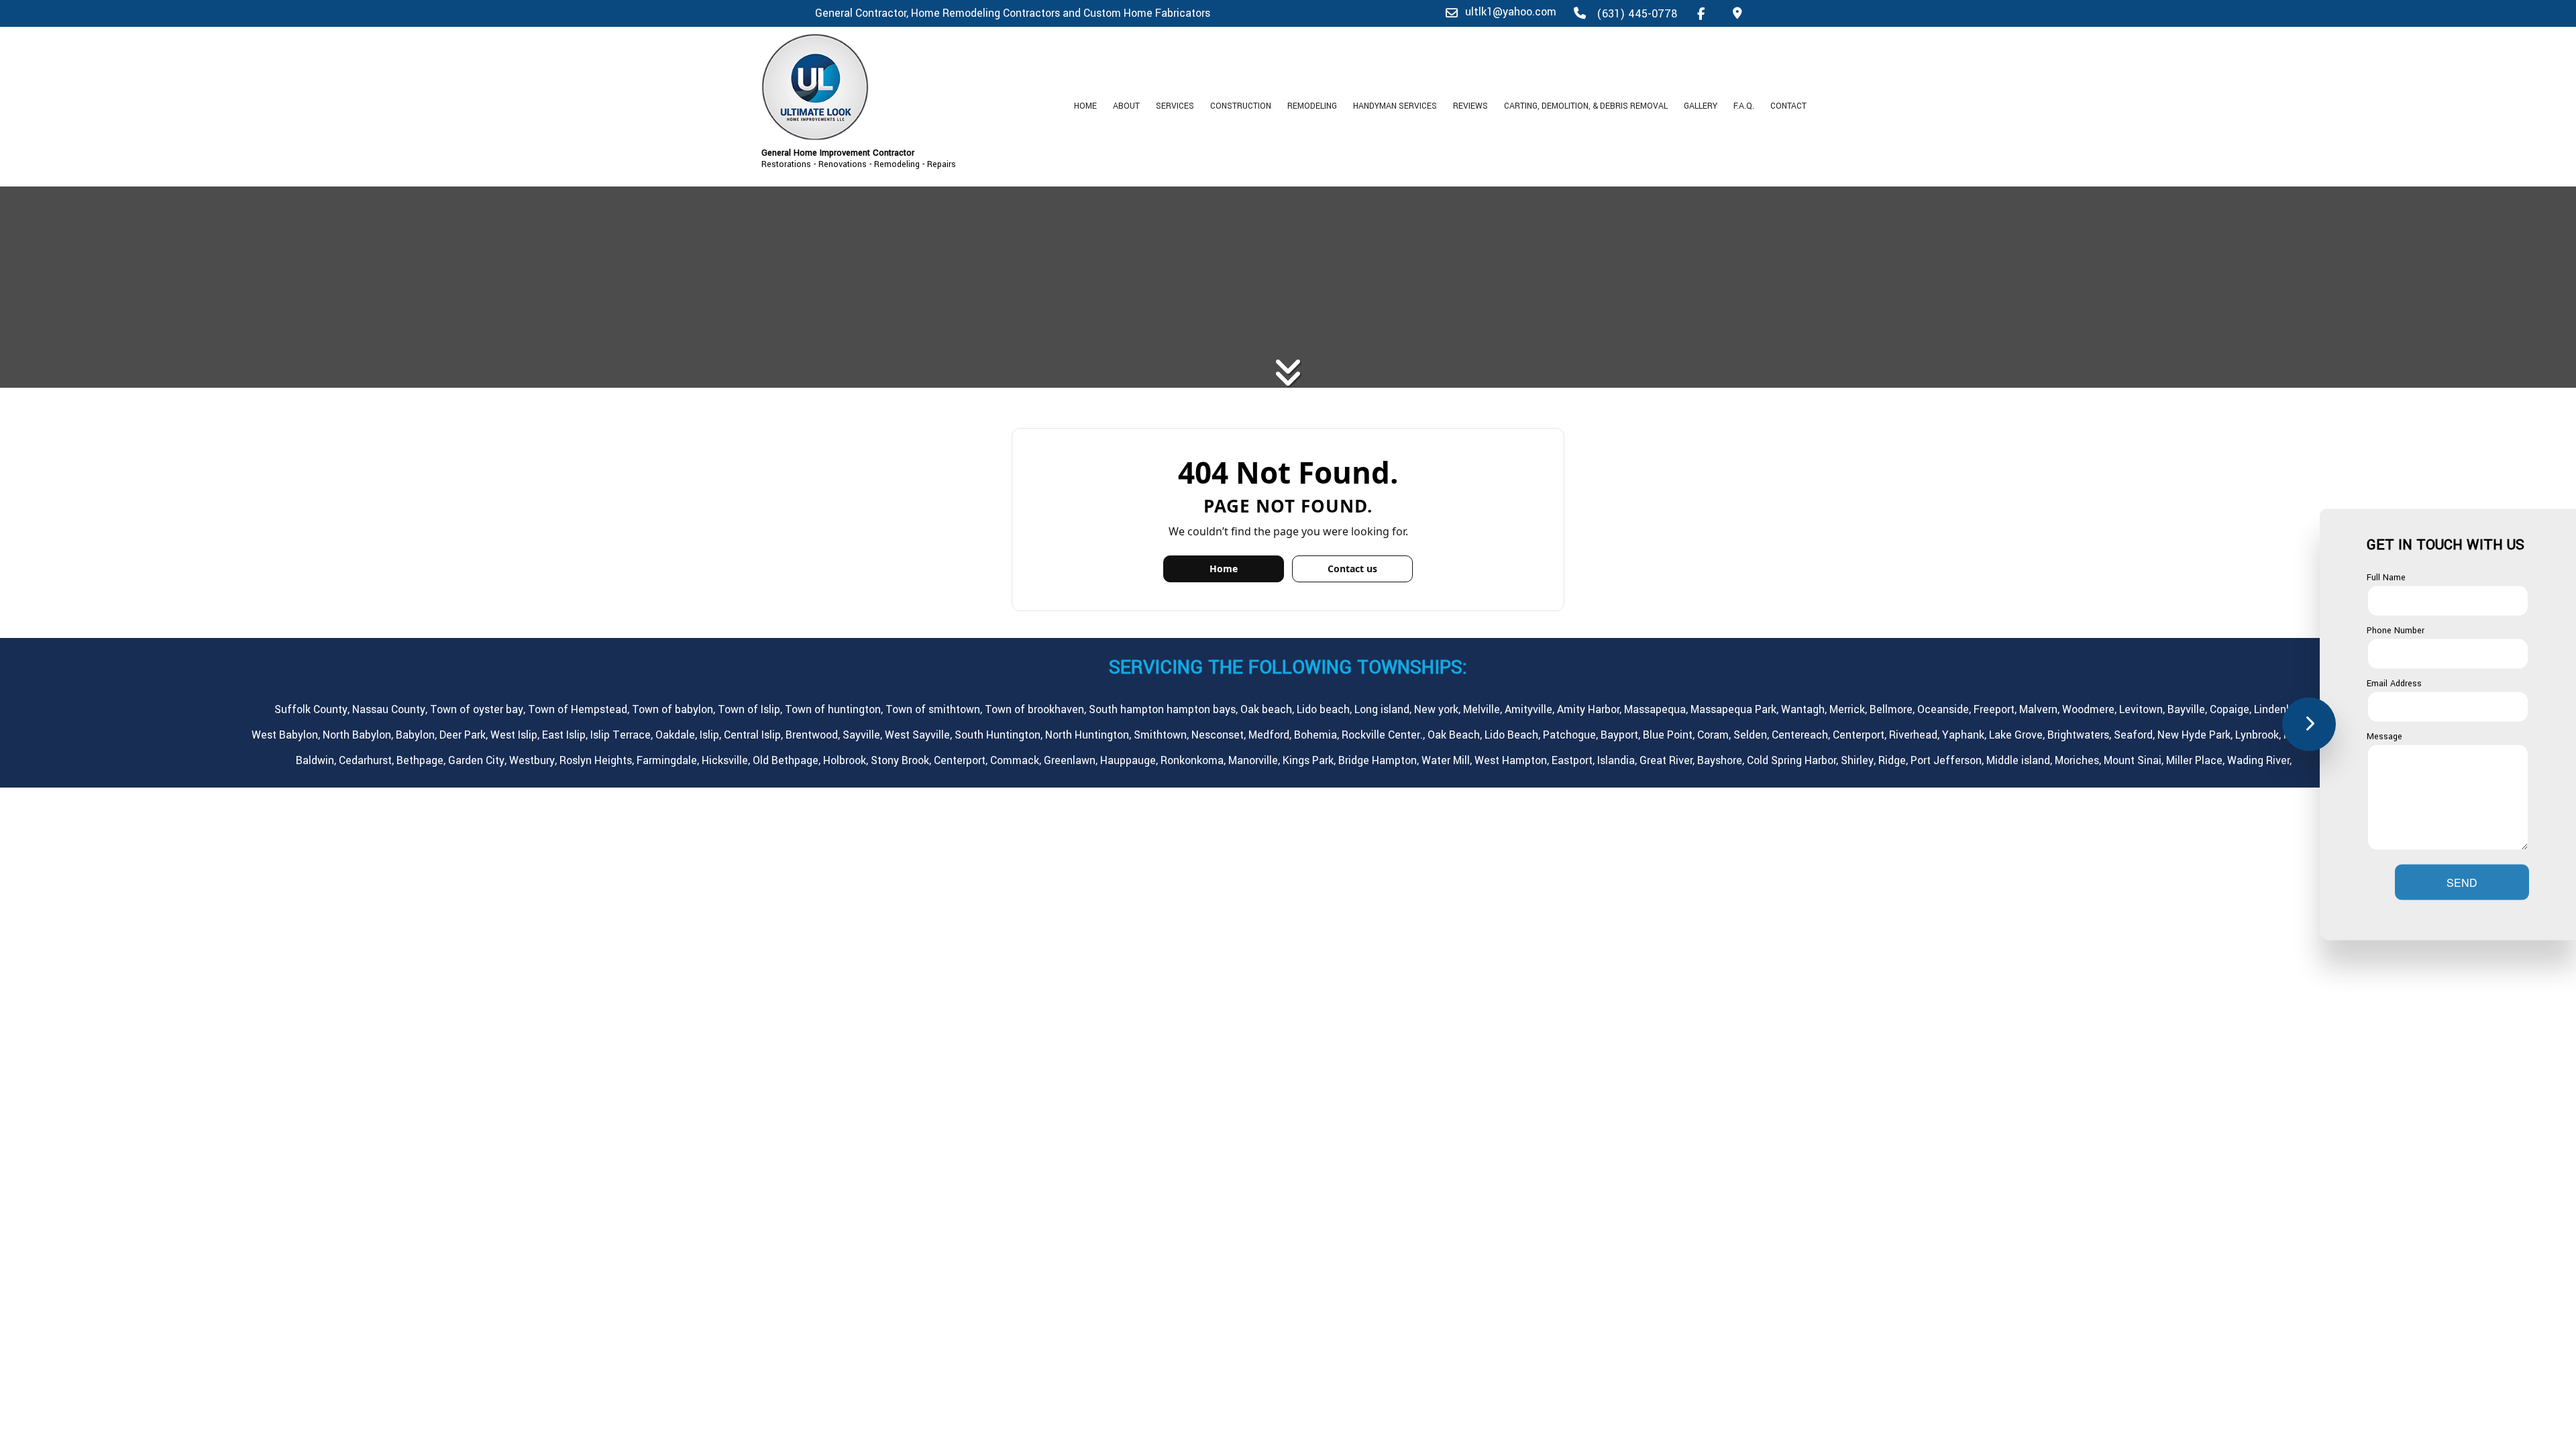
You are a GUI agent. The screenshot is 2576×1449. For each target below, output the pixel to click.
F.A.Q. (1744, 106)
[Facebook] (1701, 13)
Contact (1788, 106)
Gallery (1701, 106)
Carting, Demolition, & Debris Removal (1586, 106)
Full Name (2386, 578)
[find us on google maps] (1737, 13)
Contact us (1352, 569)
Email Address (2394, 683)
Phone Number (2396, 631)
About (1126, 106)
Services (1175, 106)
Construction (1241, 106)
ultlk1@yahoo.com (1511, 12)
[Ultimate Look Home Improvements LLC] (885, 87)
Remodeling (1312, 106)
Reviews (1470, 106)
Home (1085, 106)
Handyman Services (1395, 106)
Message (2384, 736)
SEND (2462, 882)
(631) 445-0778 (1635, 14)
